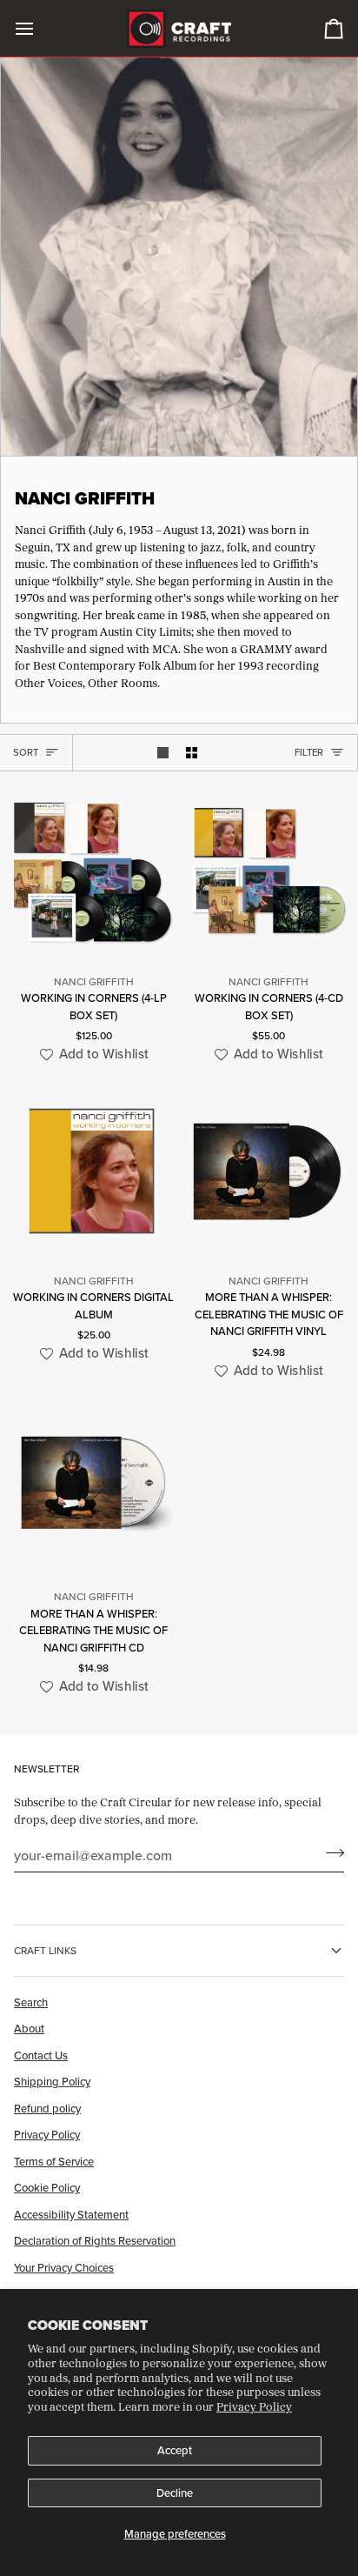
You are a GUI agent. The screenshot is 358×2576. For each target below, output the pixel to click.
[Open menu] (40, 28)
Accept (175, 2450)
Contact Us (41, 2055)
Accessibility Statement (71, 2214)
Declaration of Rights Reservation (95, 2240)
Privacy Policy (254, 2406)
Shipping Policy (52, 2081)
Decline (175, 2493)
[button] (92, 1054)
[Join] (330, 1852)
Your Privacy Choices (64, 2267)
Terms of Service (54, 2161)
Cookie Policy (47, 2187)
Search (31, 2002)
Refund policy (47, 2108)
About (29, 2028)
